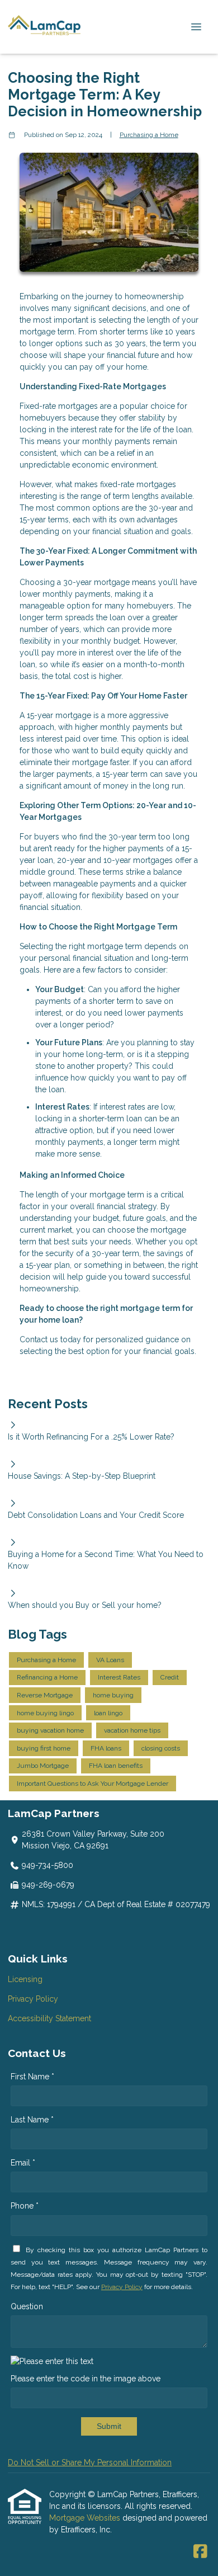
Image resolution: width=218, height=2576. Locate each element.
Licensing (25, 1979)
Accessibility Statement (49, 2018)
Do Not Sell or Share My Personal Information (90, 2462)
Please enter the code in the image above (86, 2379)
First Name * (32, 2077)
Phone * (25, 2206)
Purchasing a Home (149, 135)
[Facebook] (200, 2552)
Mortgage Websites (86, 2518)
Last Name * (32, 2120)
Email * (23, 2163)
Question (27, 2306)
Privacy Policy (33, 1999)
